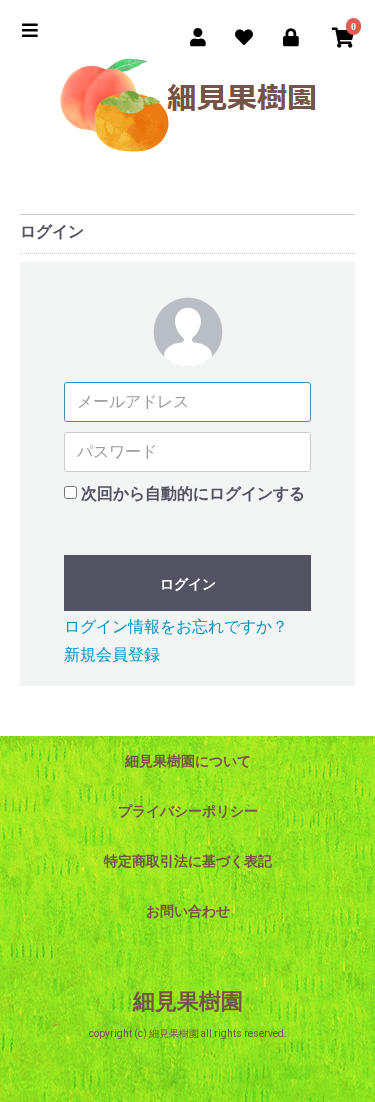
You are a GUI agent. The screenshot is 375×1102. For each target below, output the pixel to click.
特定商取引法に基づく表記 (188, 861)
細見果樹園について (188, 761)
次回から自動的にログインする (193, 493)
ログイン (188, 584)
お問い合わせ (188, 911)
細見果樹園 (188, 1001)
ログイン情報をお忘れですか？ (176, 626)
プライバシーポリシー (188, 811)
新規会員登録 (112, 654)
